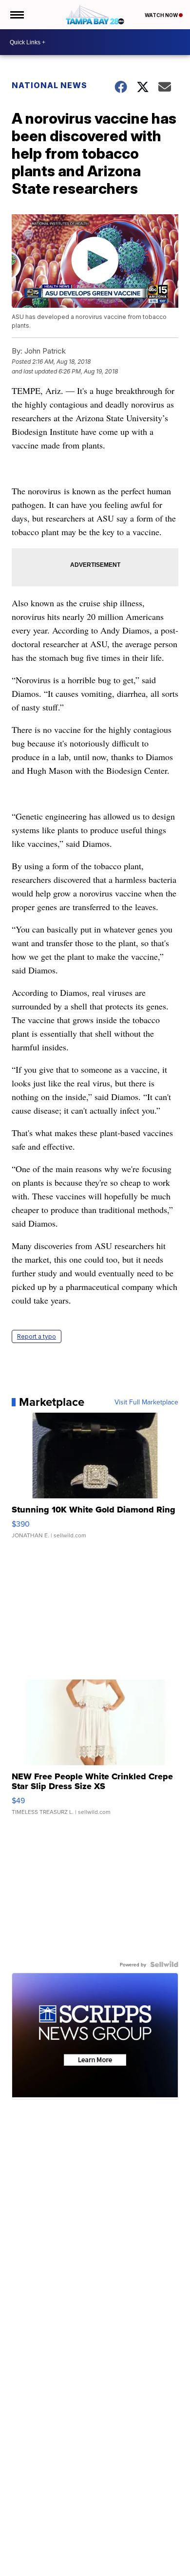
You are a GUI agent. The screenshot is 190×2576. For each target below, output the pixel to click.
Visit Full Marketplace (146, 1402)
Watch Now (162, 15)
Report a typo (37, 1336)
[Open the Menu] (16, 15)
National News (49, 85)
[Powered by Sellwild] (164, 1964)
